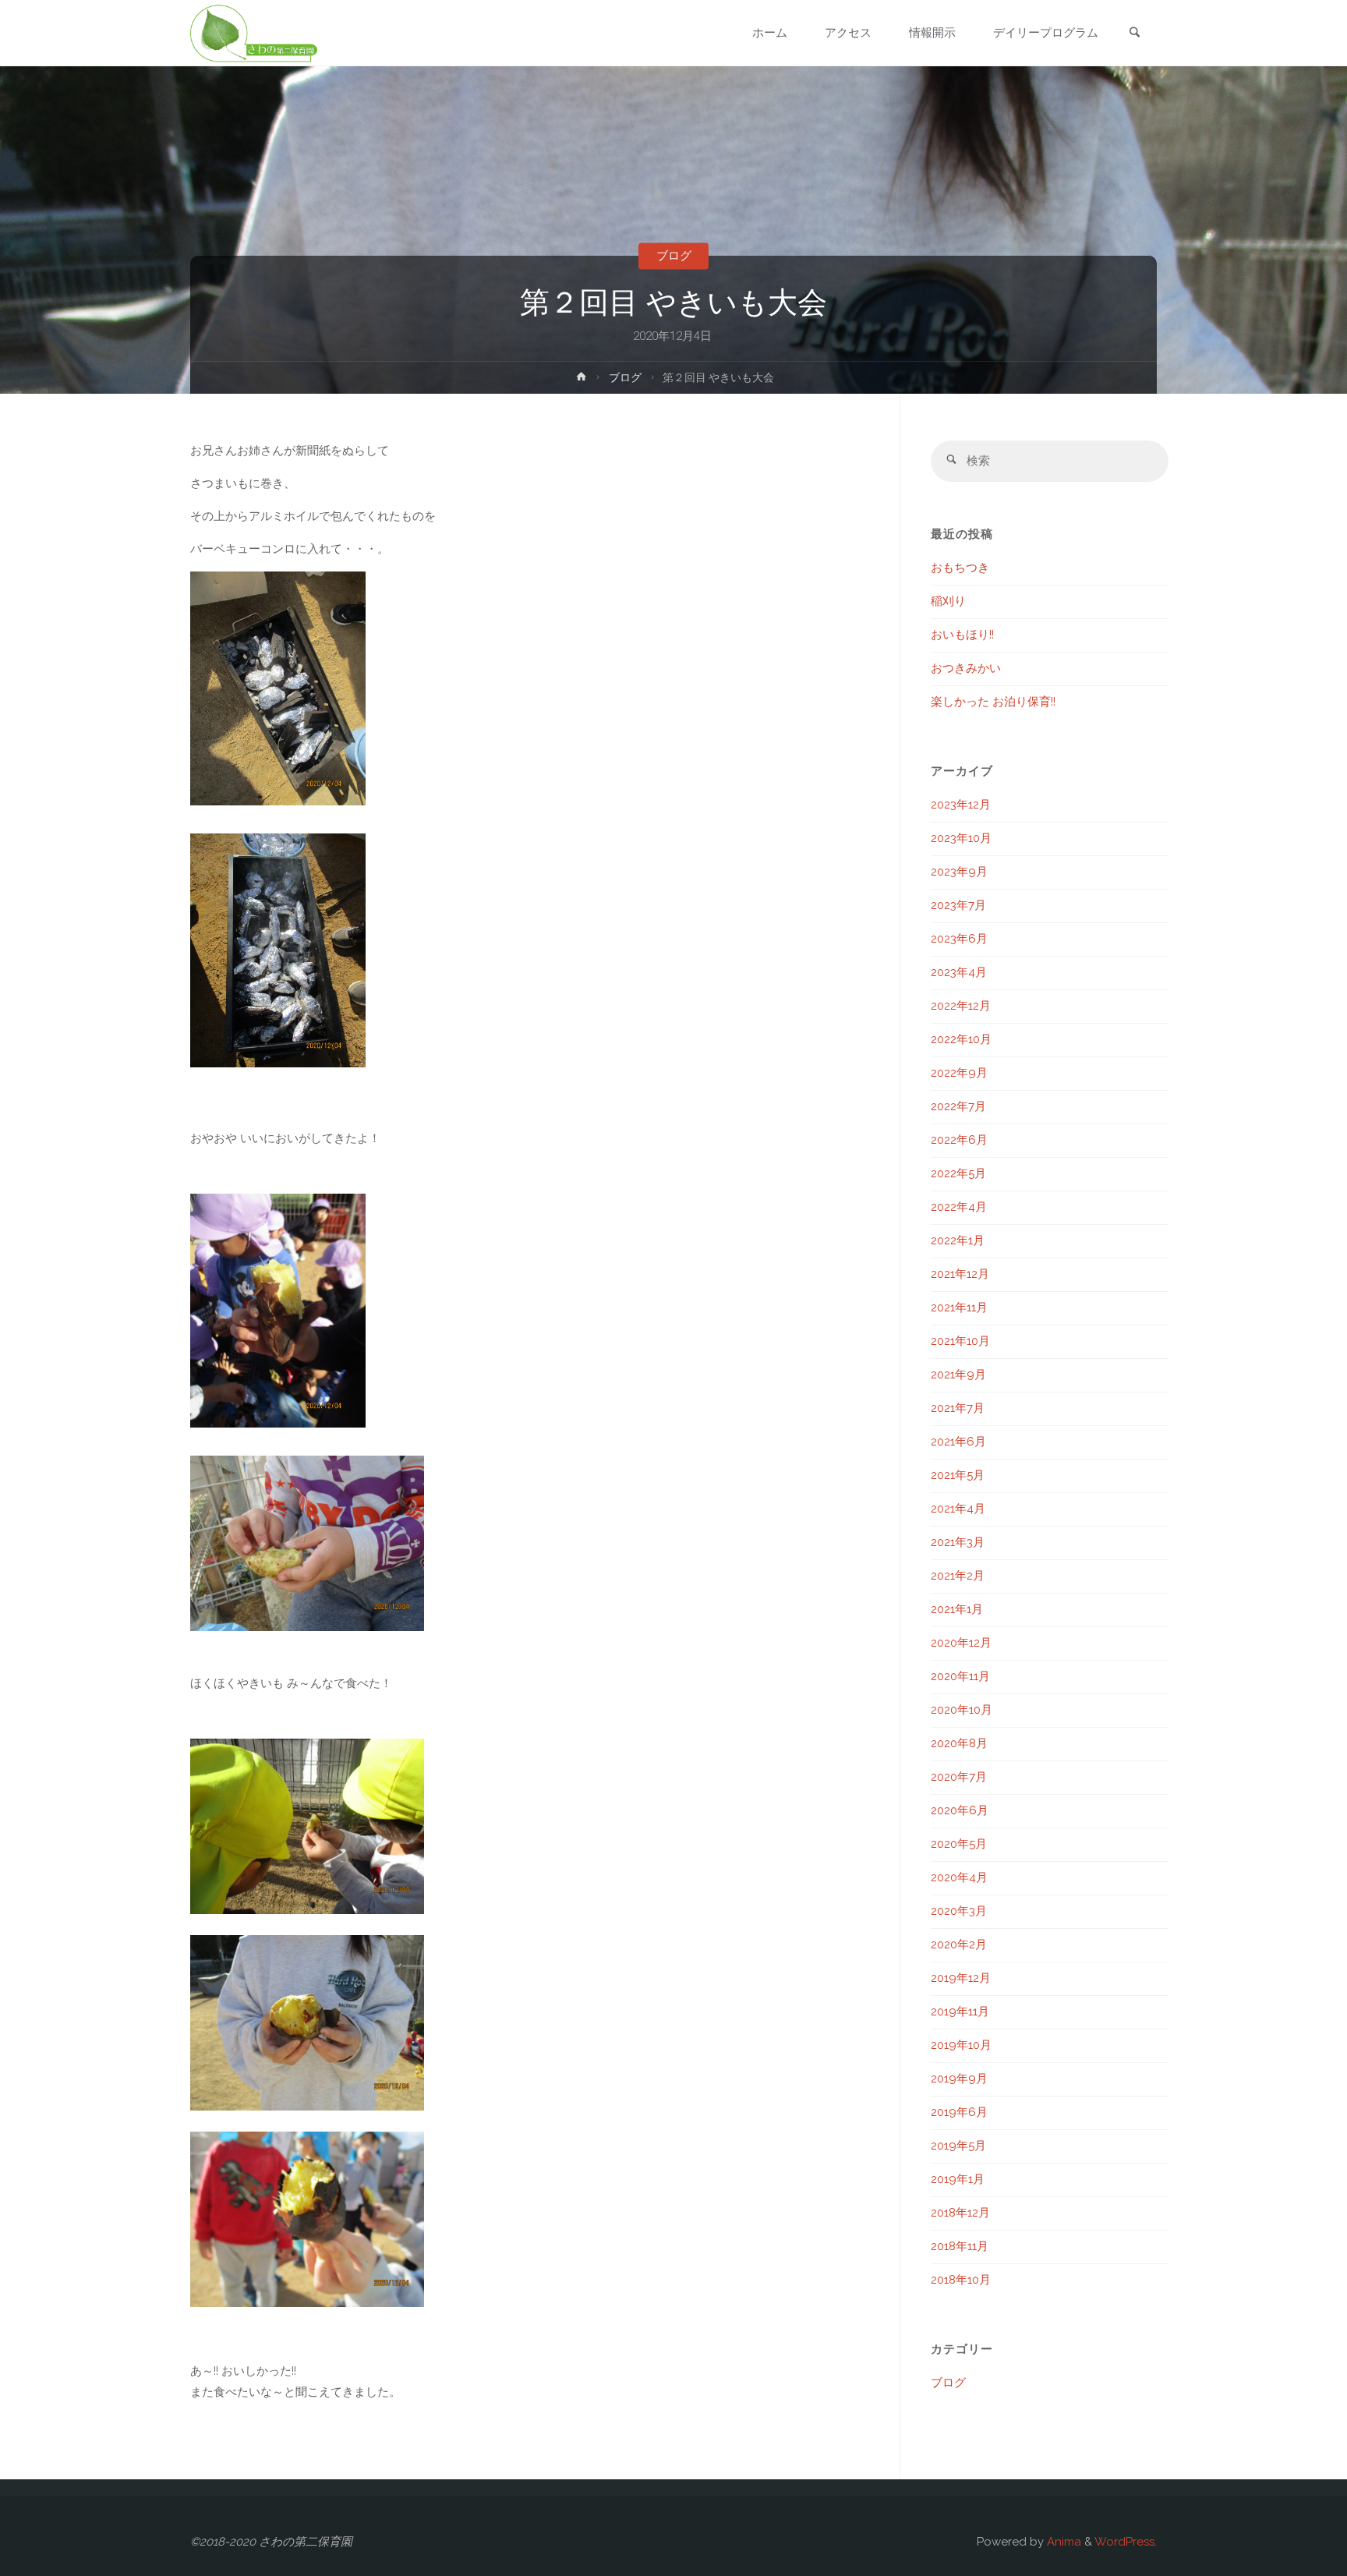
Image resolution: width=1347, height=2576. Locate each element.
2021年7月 (958, 1408)
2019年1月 (958, 2179)
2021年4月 (958, 1509)
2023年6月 (959, 939)
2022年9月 (959, 1073)
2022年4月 (959, 1207)
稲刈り (948, 601)
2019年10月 (961, 2045)
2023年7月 (958, 905)
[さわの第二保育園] (254, 33)
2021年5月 (958, 1475)
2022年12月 (961, 1006)
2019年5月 (958, 2146)
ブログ (674, 256)
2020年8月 (959, 1743)
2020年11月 (960, 1676)
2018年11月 (960, 2246)
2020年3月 (959, 1911)
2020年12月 (961, 1643)
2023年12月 (961, 805)
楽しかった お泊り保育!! (993, 702)
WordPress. (1126, 2542)
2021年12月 (960, 1274)
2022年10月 (961, 1039)
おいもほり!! (962, 635)
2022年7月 (958, 1106)
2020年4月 (959, 1877)
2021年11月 (959, 1307)
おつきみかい (966, 668)
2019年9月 (959, 2079)
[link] (1134, 34)
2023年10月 (961, 838)
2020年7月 (959, 1777)
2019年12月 (961, 1978)
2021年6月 (958, 1442)
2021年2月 (958, 1576)
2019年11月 (960, 2012)
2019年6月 (959, 2112)
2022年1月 (958, 1240)
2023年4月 (959, 972)
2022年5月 (958, 1173)
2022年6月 (959, 1140)
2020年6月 (960, 1810)
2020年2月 (959, 1944)
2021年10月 (960, 1341)
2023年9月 (959, 872)
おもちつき (960, 568)
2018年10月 (961, 2280)
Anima (1062, 2542)
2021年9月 (958, 1375)
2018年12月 (960, 2213)
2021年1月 (957, 1609)
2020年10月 (962, 1710)
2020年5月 (959, 1844)
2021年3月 (958, 1542)
